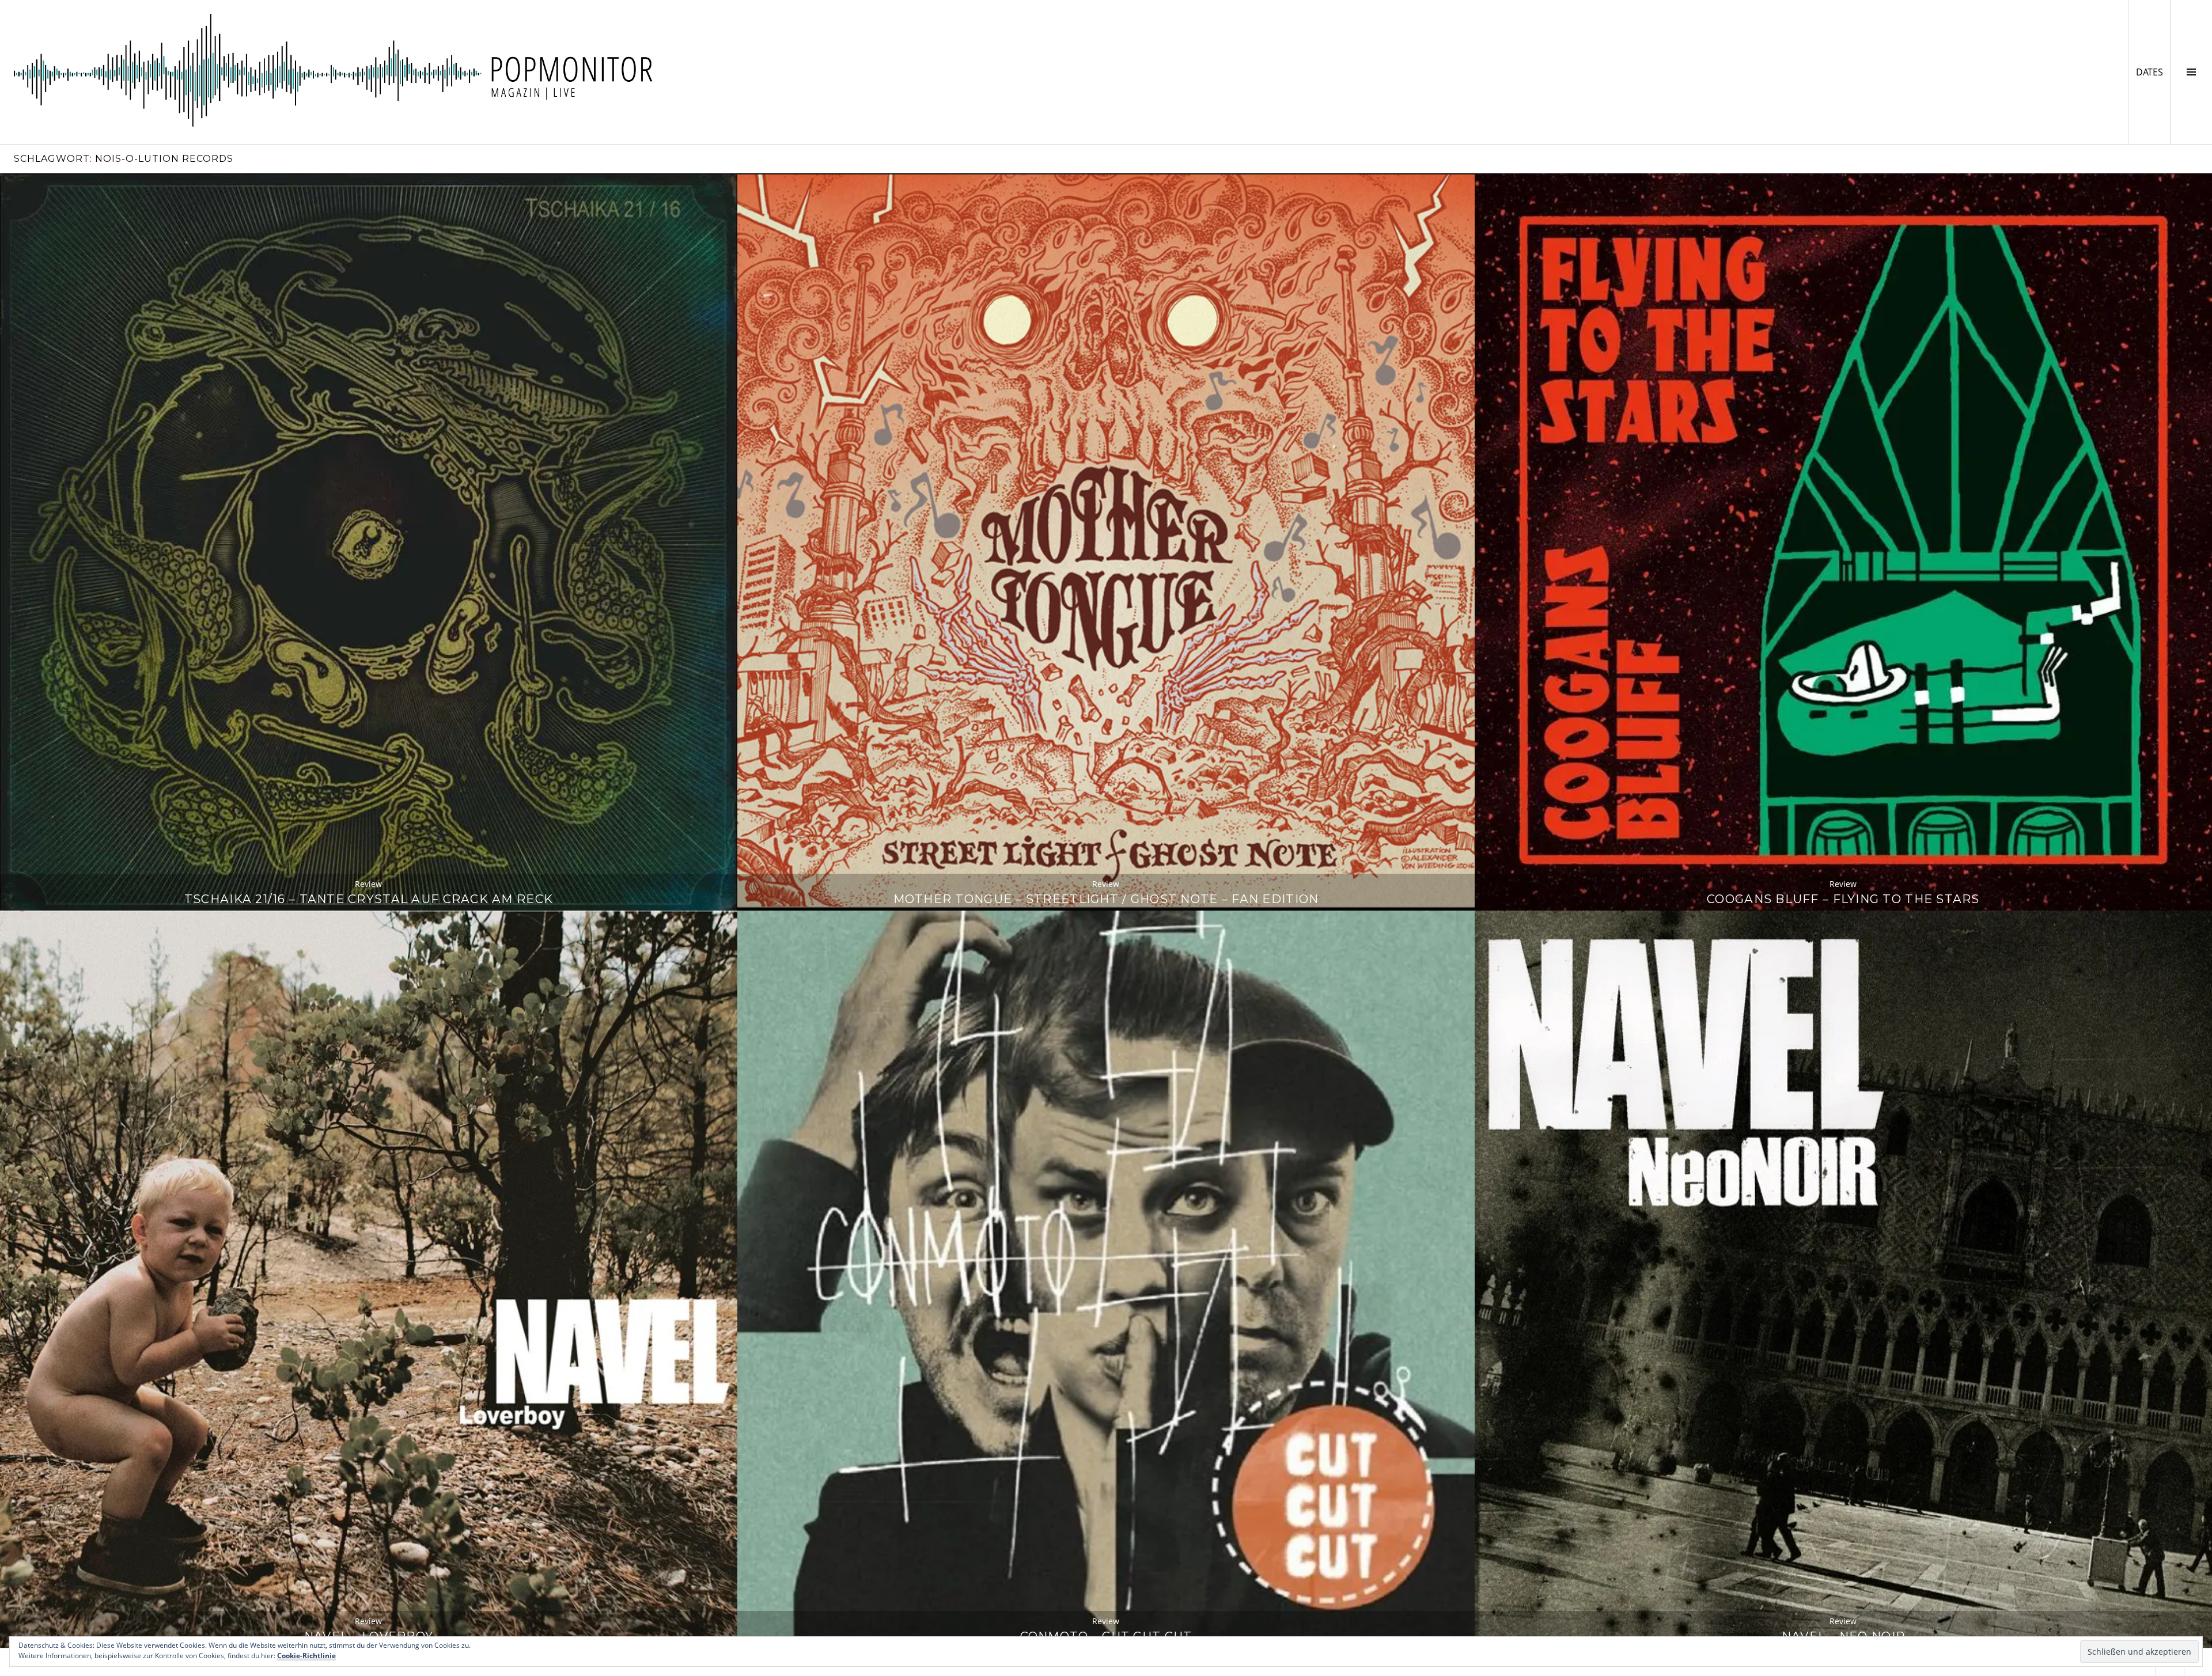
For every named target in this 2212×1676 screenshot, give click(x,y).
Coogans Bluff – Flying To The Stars (1843, 899)
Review (368, 884)
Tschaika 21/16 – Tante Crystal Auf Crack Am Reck (369, 899)
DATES (2153, 72)
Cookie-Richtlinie (306, 1656)
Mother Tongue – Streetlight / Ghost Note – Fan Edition (1106, 899)
